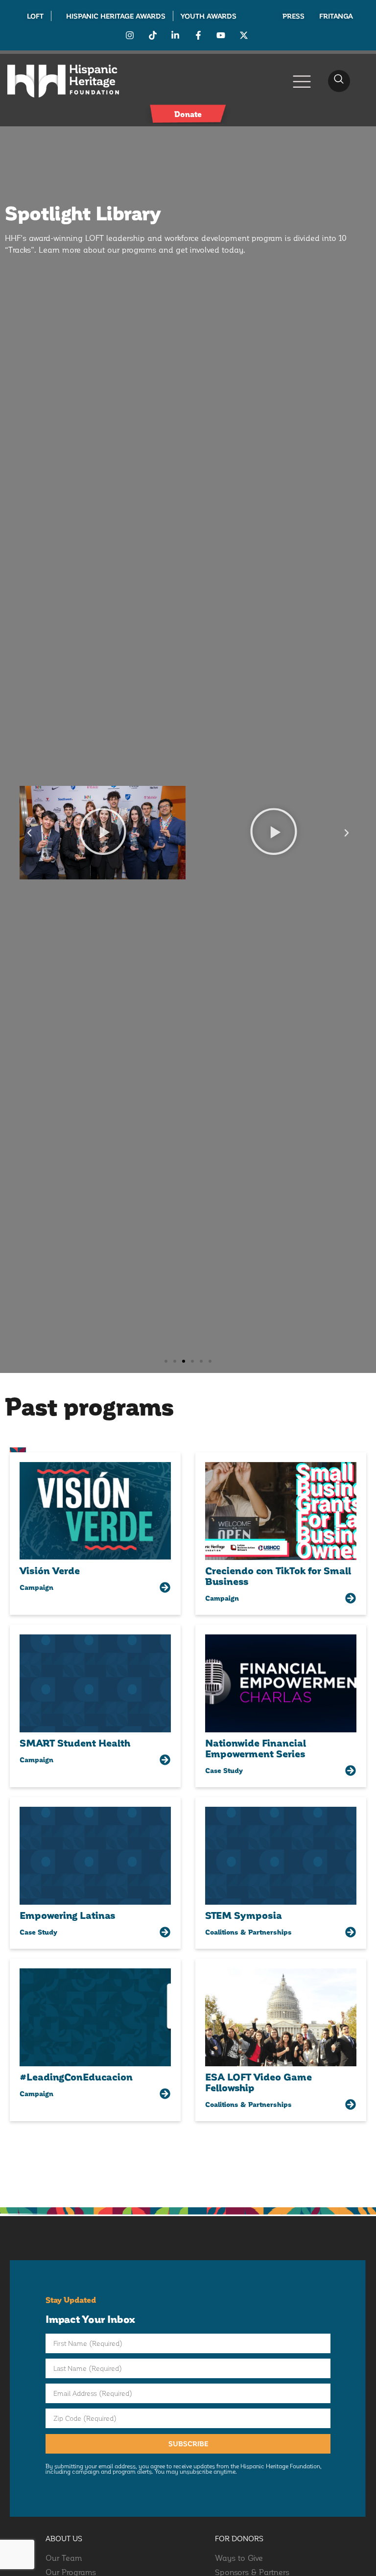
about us (64, 2538)
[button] (339, 81)
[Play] (103, 833)
